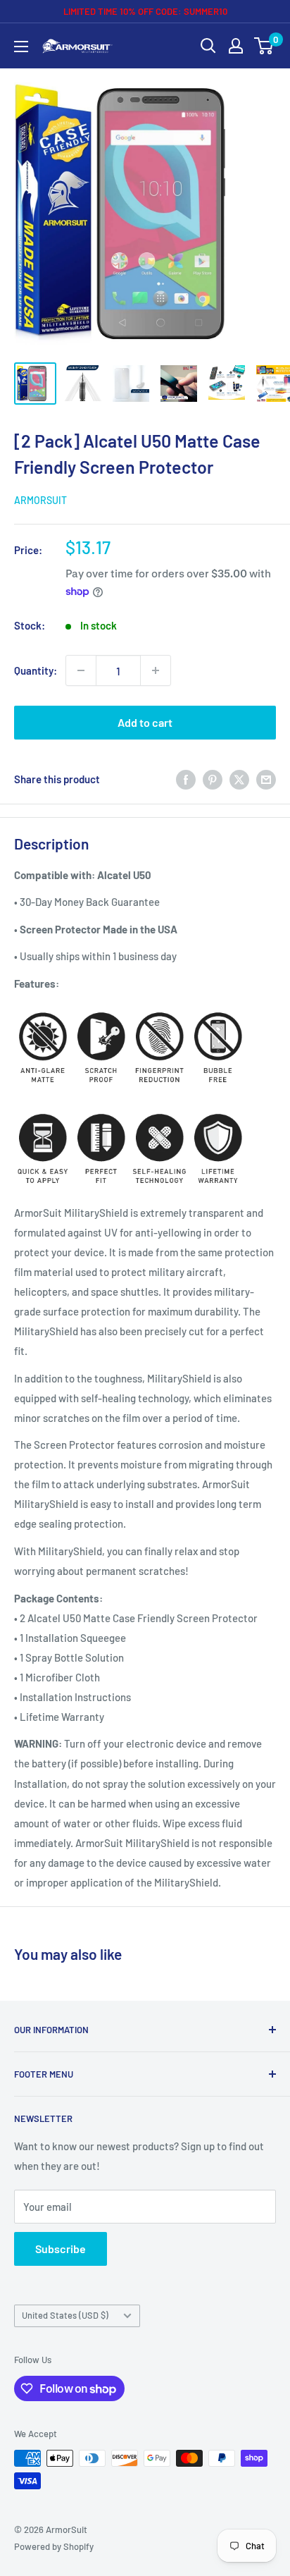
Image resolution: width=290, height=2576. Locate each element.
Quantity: (36, 670)
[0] (264, 46)
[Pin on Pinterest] (213, 778)
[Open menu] (21, 47)
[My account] (236, 46)
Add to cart (145, 722)
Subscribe (61, 2249)
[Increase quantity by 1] (156, 670)
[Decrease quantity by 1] (81, 670)
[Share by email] (266, 778)
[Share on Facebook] (186, 778)
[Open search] (208, 46)
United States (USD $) (65, 2315)
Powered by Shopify (54, 2546)
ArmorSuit (40, 500)
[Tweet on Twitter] (239, 778)
